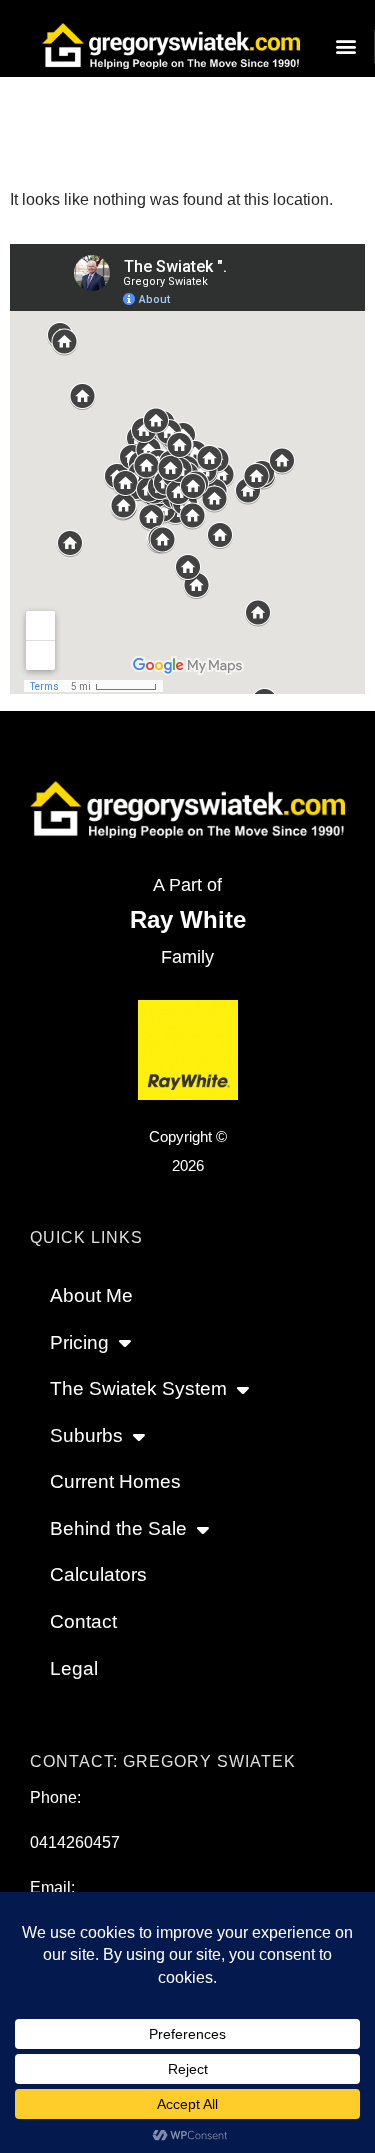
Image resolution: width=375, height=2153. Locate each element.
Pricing (79, 1342)
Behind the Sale (118, 1528)
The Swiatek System (138, 1388)
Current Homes (115, 1481)
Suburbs (86, 1435)
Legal (74, 1668)
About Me (91, 1295)
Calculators (98, 1574)
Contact (83, 1621)
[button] (345, 46)
